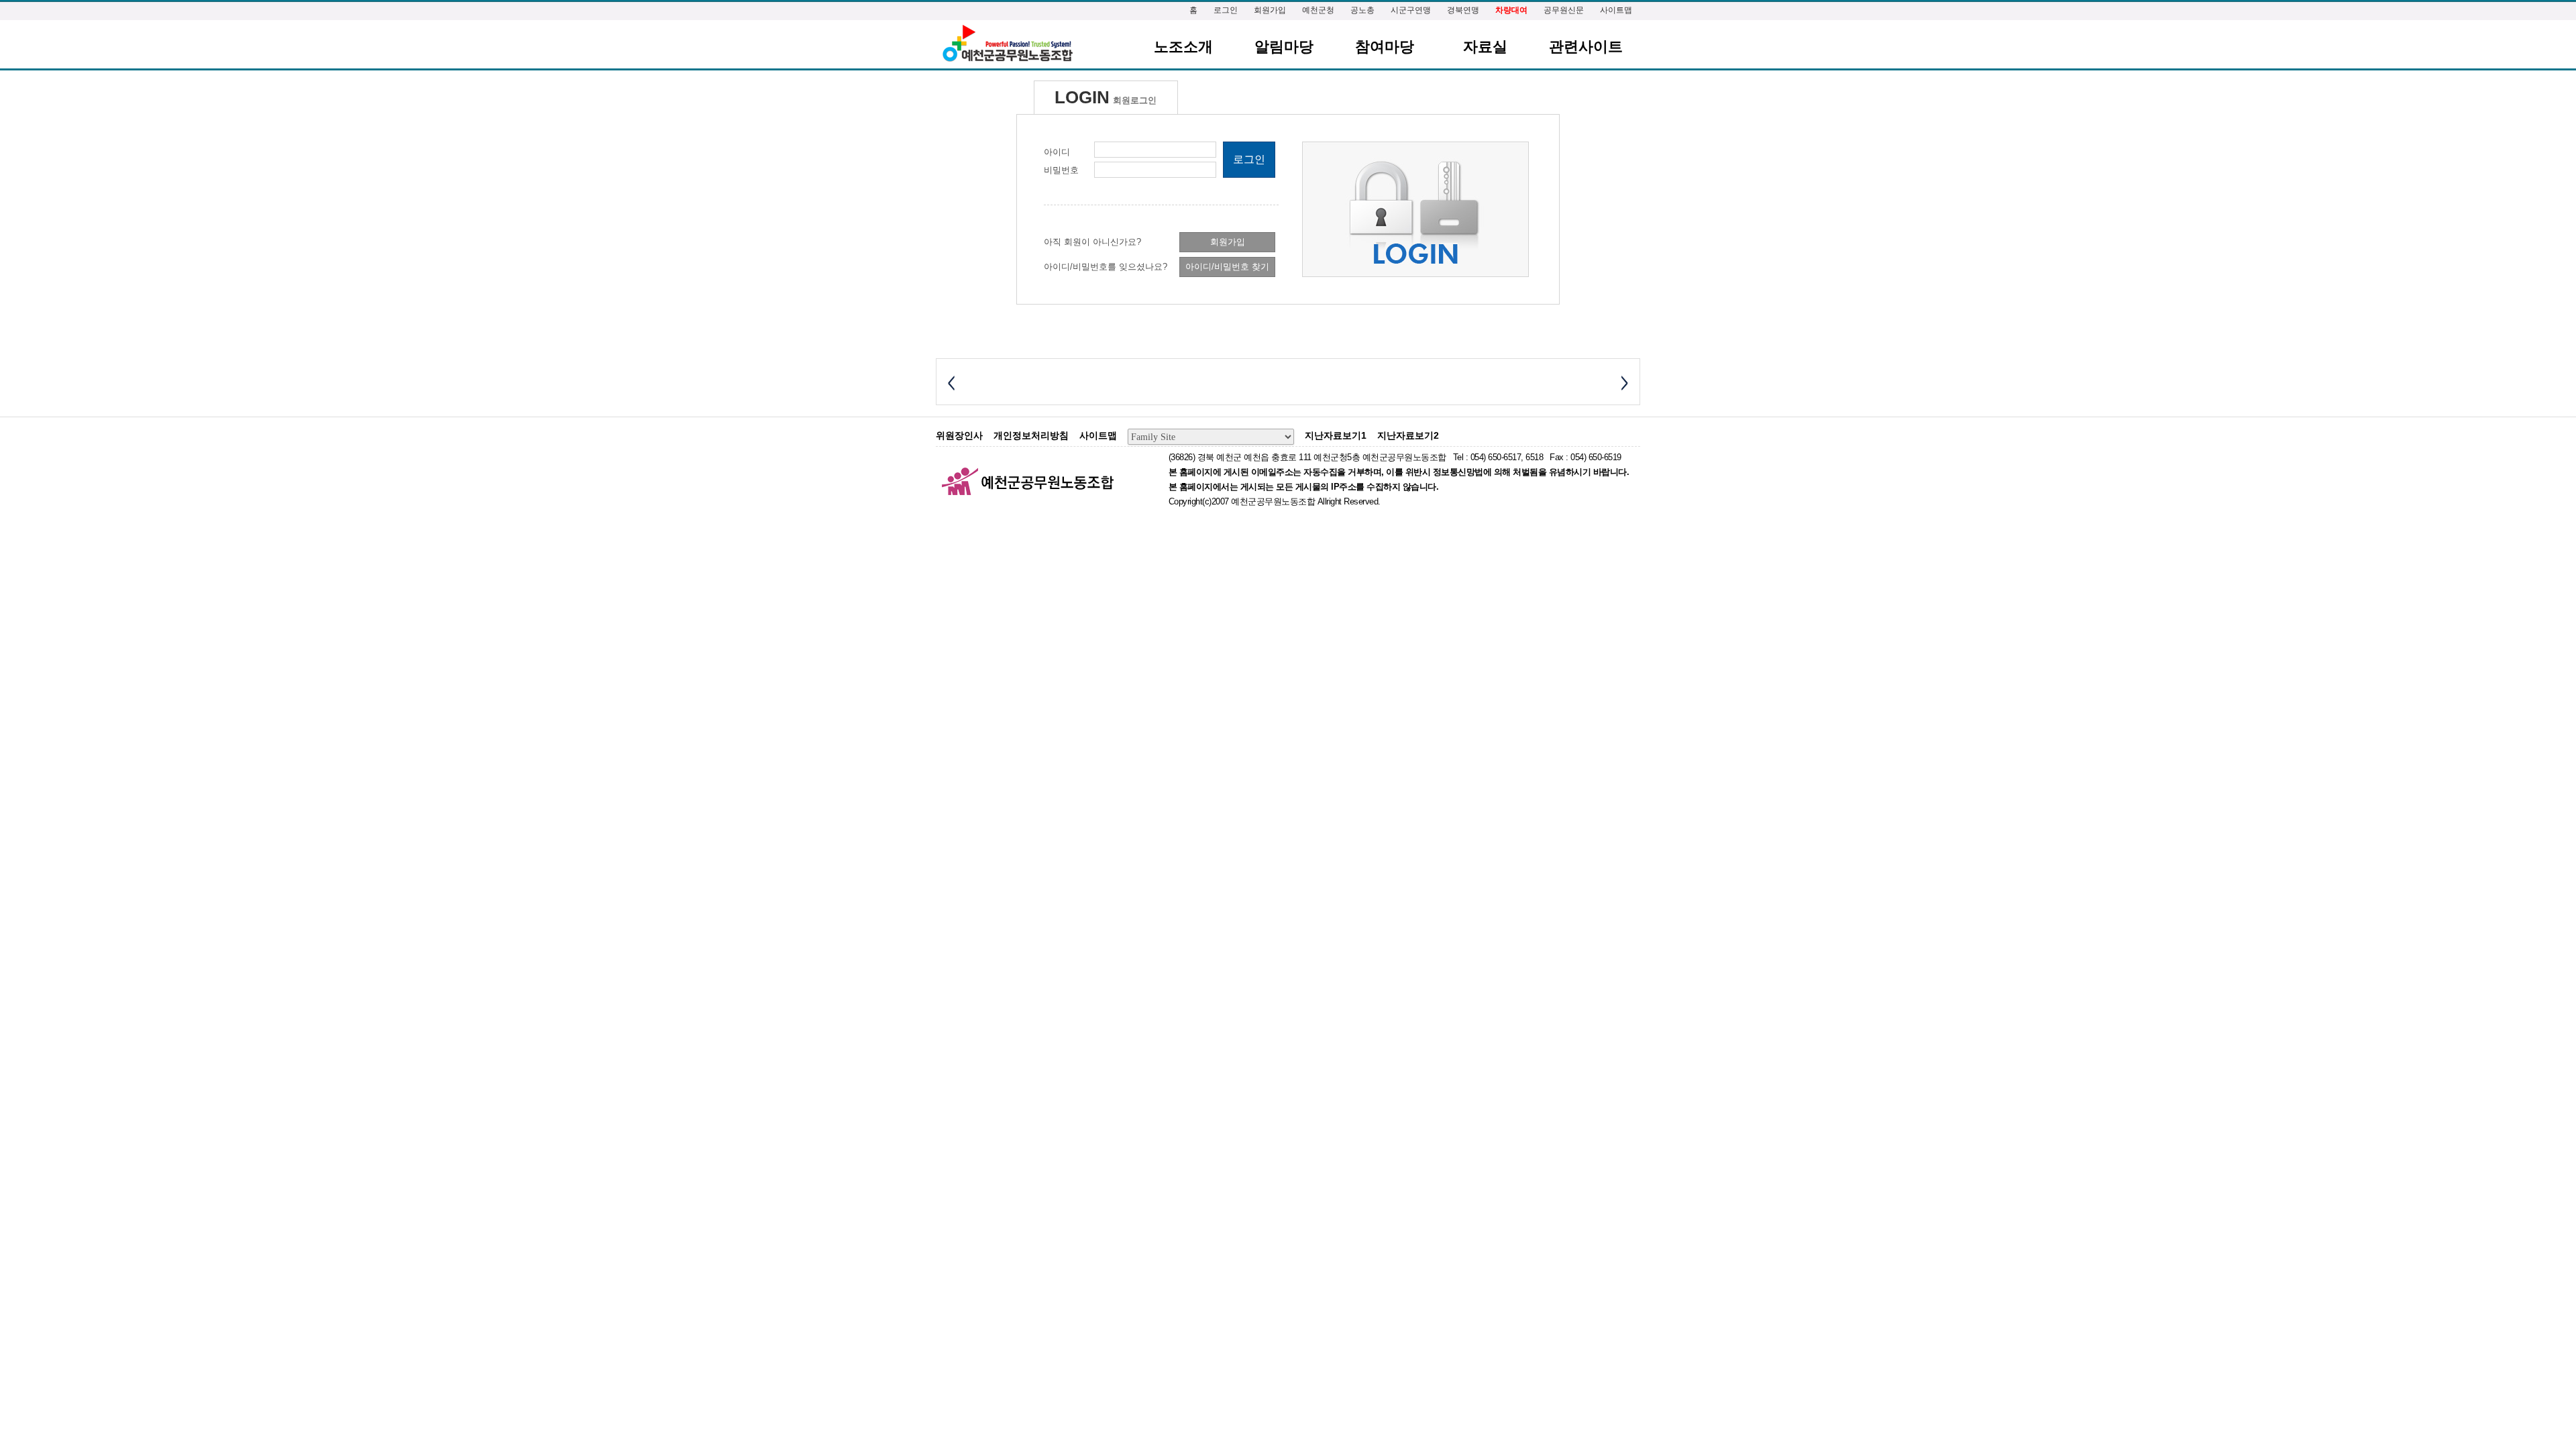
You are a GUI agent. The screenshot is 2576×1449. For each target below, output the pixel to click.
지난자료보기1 (1336, 435)
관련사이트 (1586, 47)
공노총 (1362, 10)
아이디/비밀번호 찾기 (1227, 267)
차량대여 (1511, 10)
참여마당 (1385, 47)
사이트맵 (1616, 10)
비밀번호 (1061, 170)
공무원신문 (1564, 10)
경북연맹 (1463, 10)
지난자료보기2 (1408, 435)
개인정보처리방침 (1031, 435)
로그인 (1226, 10)
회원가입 (1270, 10)
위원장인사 (959, 435)
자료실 (1485, 47)
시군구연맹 (1411, 10)
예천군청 (1318, 10)
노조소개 (1183, 47)
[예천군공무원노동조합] (1007, 44)
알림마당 (1284, 47)
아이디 (1057, 152)
